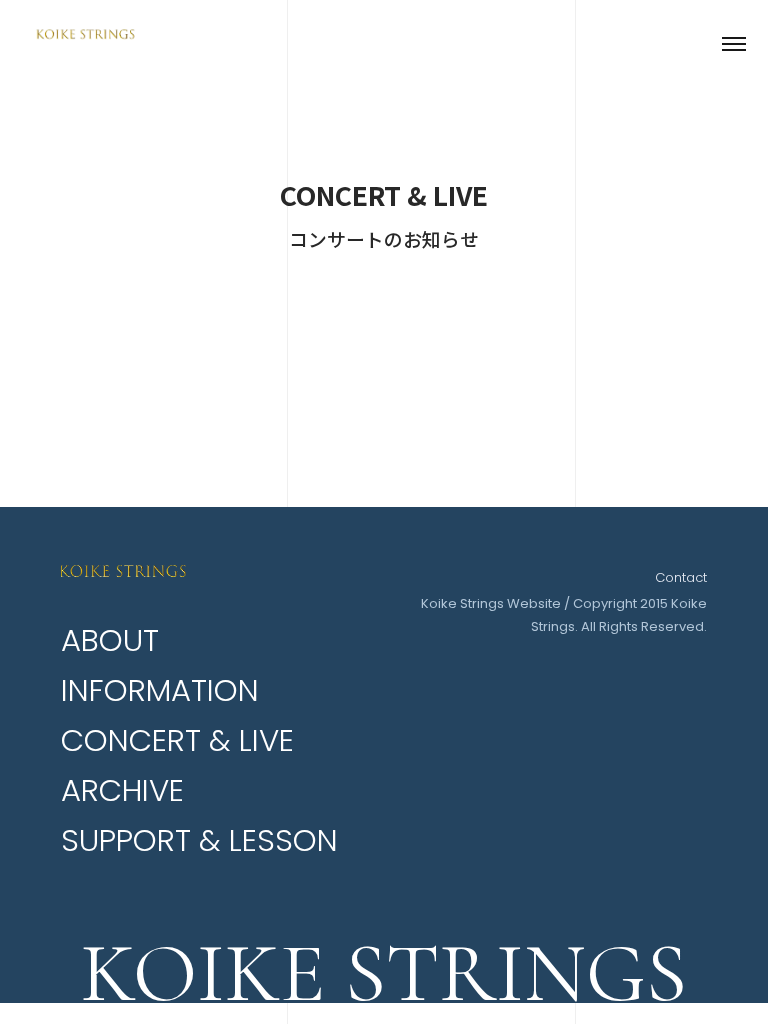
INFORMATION (160, 690)
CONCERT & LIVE (177, 740)
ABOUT (110, 640)
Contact (681, 578)
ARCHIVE (122, 790)
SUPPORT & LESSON (199, 840)
